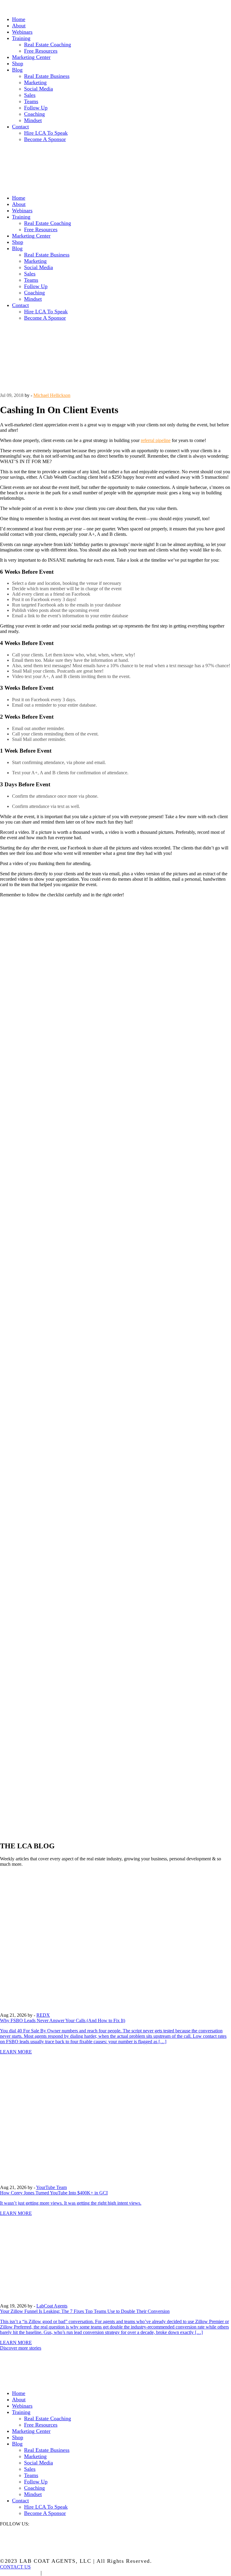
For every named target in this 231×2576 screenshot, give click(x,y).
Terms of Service (67, 2573)
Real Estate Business (47, 76)
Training (21, 38)
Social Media (38, 89)
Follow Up (36, 108)
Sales (30, 95)
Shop (18, 63)
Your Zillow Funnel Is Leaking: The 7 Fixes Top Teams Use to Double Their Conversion (85, 2311)
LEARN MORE (16, 2052)
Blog (17, 70)
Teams (31, 101)
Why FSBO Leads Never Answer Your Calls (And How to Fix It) (63, 2020)
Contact (20, 127)
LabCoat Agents (52, 2306)
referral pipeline (156, 440)
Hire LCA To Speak (46, 133)
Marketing (35, 82)
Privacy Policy (19, 2573)
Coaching (34, 114)
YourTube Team (51, 2187)
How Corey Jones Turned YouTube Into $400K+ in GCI (54, 2193)
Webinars (22, 32)
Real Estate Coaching (48, 45)
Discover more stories (21, 2348)
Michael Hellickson (52, 395)
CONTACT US (15, 2567)
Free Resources (41, 51)
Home (19, 19)
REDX (43, 2015)
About (19, 26)
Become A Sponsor (45, 139)
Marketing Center (31, 57)
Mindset (33, 120)
